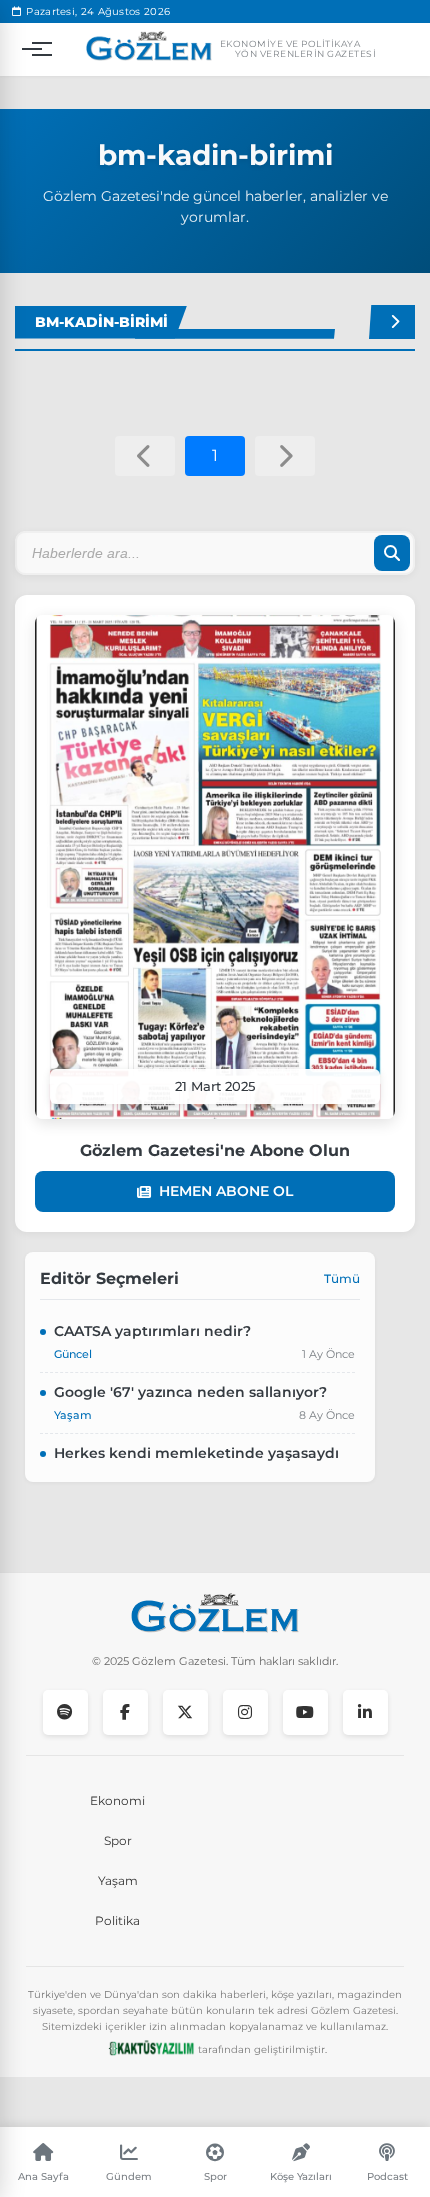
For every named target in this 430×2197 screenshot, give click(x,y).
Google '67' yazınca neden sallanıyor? (190, 1392)
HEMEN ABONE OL (226, 1191)
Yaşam (118, 1880)
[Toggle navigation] (32, 49)
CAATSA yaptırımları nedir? (152, 1331)
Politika (117, 1920)
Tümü (342, 1278)
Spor (118, 1840)
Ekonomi (117, 1800)
